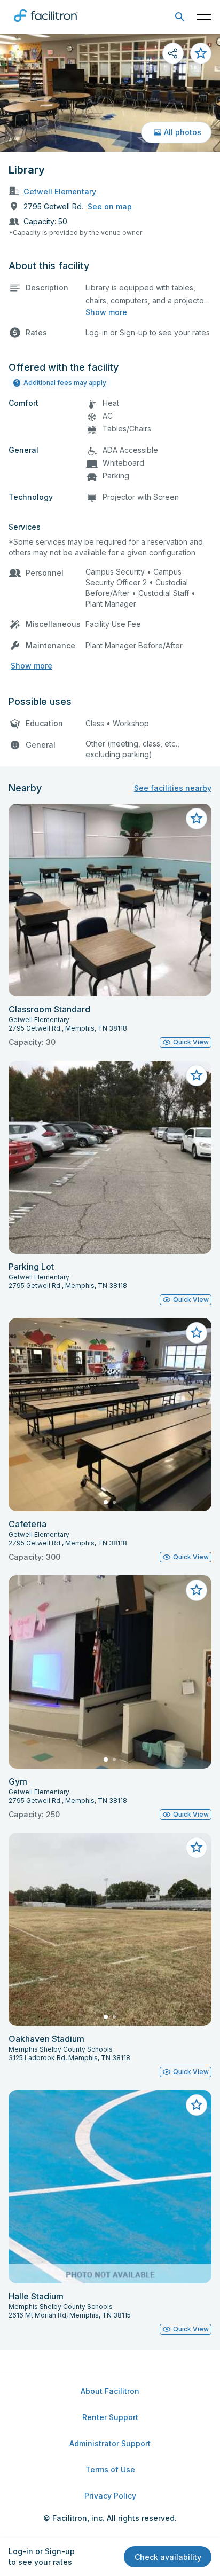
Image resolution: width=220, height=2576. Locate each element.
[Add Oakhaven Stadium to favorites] (197, 1848)
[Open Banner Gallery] (110, 93)
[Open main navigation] (204, 17)
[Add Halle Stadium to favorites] (197, 2105)
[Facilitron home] (46, 24)
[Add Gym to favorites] (197, 1590)
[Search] (180, 17)
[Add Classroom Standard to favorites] (197, 819)
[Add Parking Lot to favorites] (197, 1075)
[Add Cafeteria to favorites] (197, 1333)
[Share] (173, 53)
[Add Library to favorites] (201, 53)
